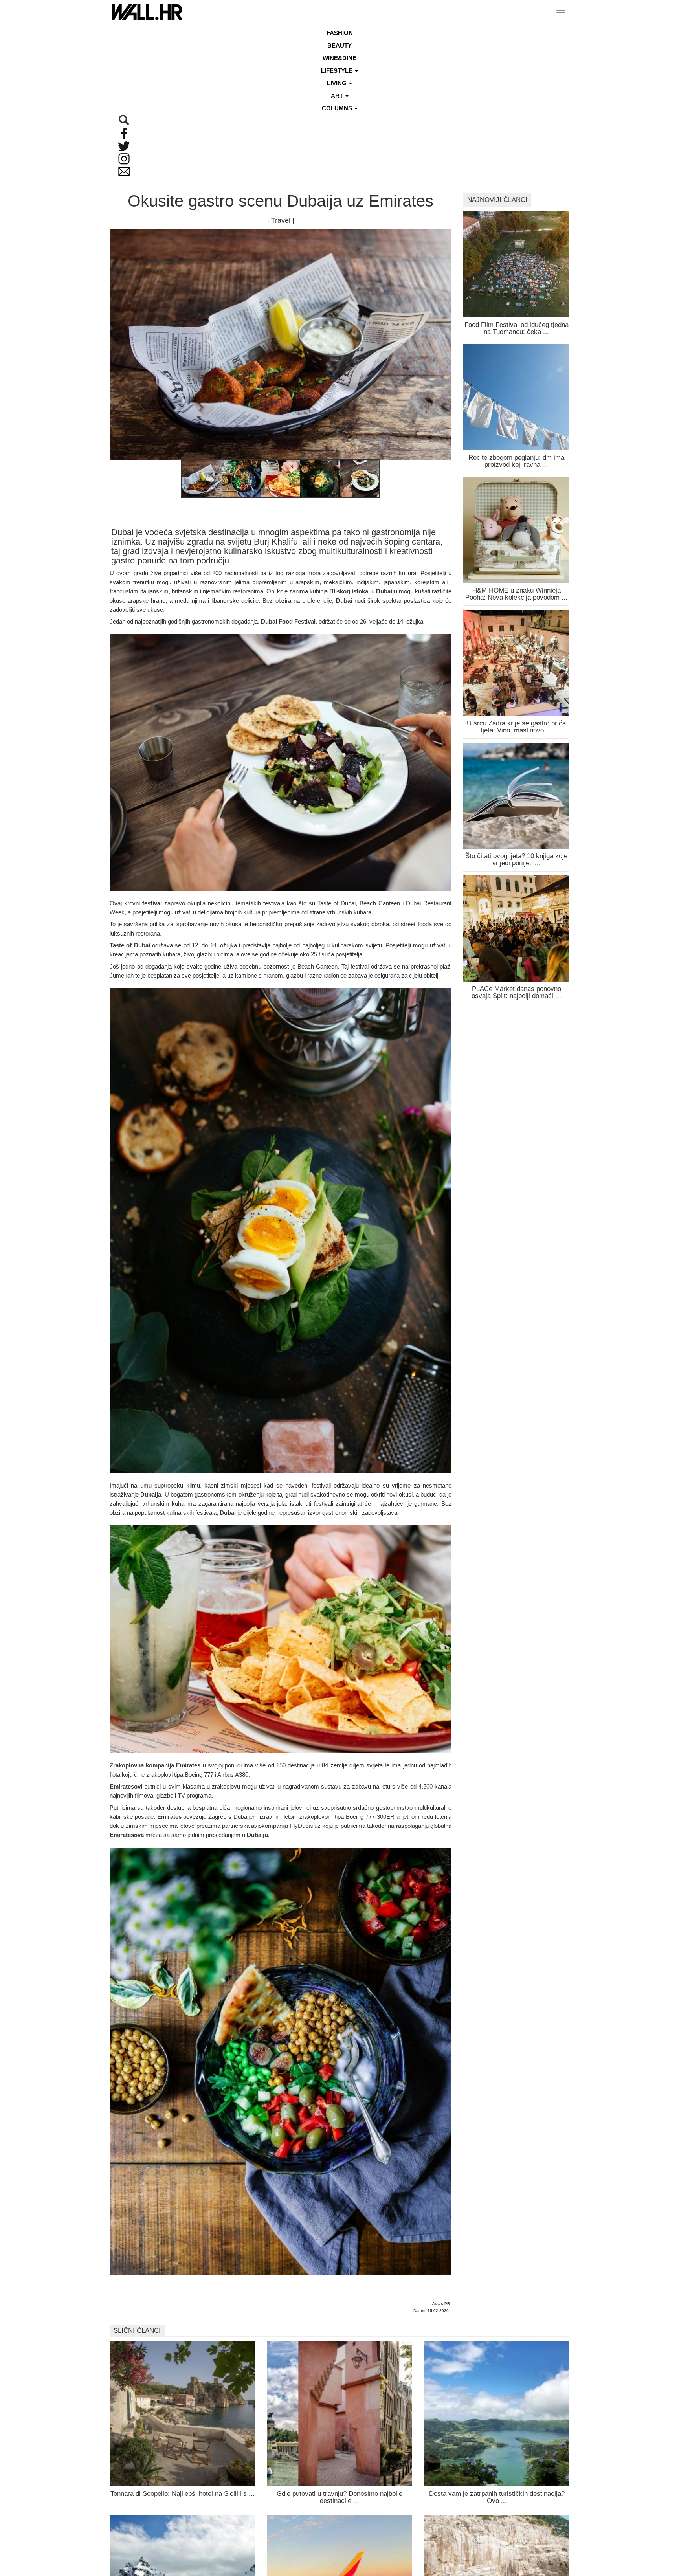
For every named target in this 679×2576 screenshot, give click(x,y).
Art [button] (338, 96)
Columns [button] (338, 108)
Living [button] (338, 83)
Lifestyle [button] (338, 71)
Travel (281, 220)
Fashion (340, 33)
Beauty (339, 45)
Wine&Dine (339, 58)
